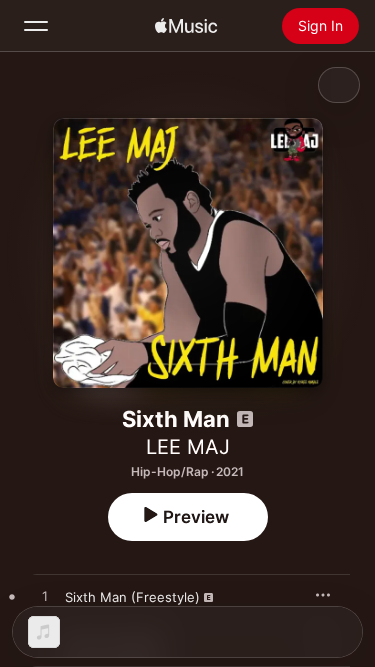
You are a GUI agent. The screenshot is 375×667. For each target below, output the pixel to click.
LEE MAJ (188, 447)
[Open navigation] (36, 26)
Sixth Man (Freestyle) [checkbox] (132, 597)
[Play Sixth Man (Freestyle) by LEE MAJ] (45, 597)
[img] (186, 26)
